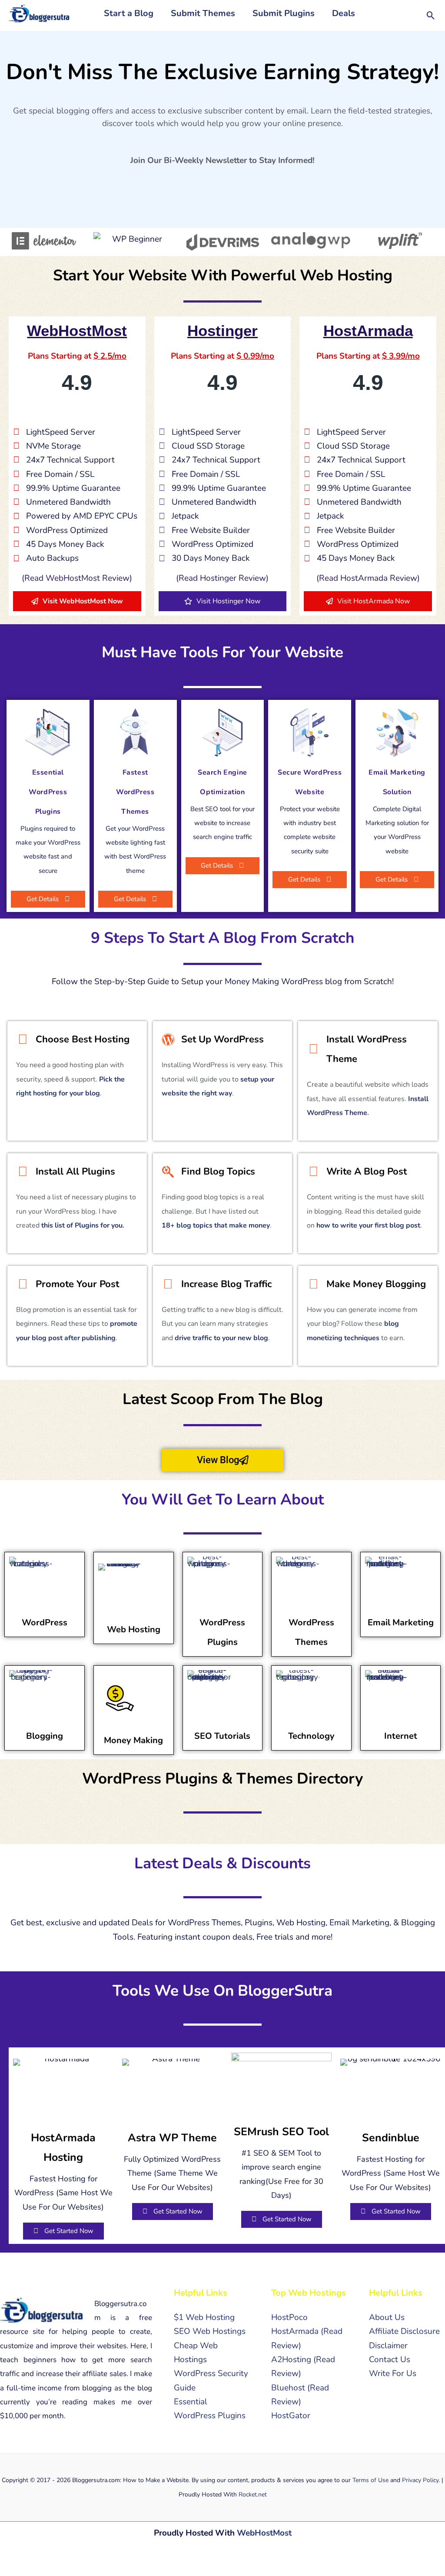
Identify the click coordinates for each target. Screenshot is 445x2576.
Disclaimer (388, 2346)
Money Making (133, 1740)
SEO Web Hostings (210, 2331)
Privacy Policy (420, 2480)
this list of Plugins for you (82, 1225)
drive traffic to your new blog (221, 1338)
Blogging (45, 1736)
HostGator (291, 2416)
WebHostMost (264, 2533)
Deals (344, 13)
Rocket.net (253, 2494)
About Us (387, 2317)
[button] (431, 15)
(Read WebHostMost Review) (77, 578)
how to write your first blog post (368, 1225)
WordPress (45, 1622)
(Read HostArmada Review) (368, 578)
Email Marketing (401, 1622)
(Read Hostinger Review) (222, 578)
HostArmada (295, 2331)
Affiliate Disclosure (404, 2331)
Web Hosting (134, 1629)
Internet (401, 1736)
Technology (311, 1736)
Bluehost (288, 2388)
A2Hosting (291, 2360)
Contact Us (390, 2360)
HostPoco (289, 2317)
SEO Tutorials (222, 1736)
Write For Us (393, 2373)
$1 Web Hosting (204, 2317)
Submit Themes (203, 13)
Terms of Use (370, 2480)
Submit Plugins (284, 13)
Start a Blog (129, 13)
